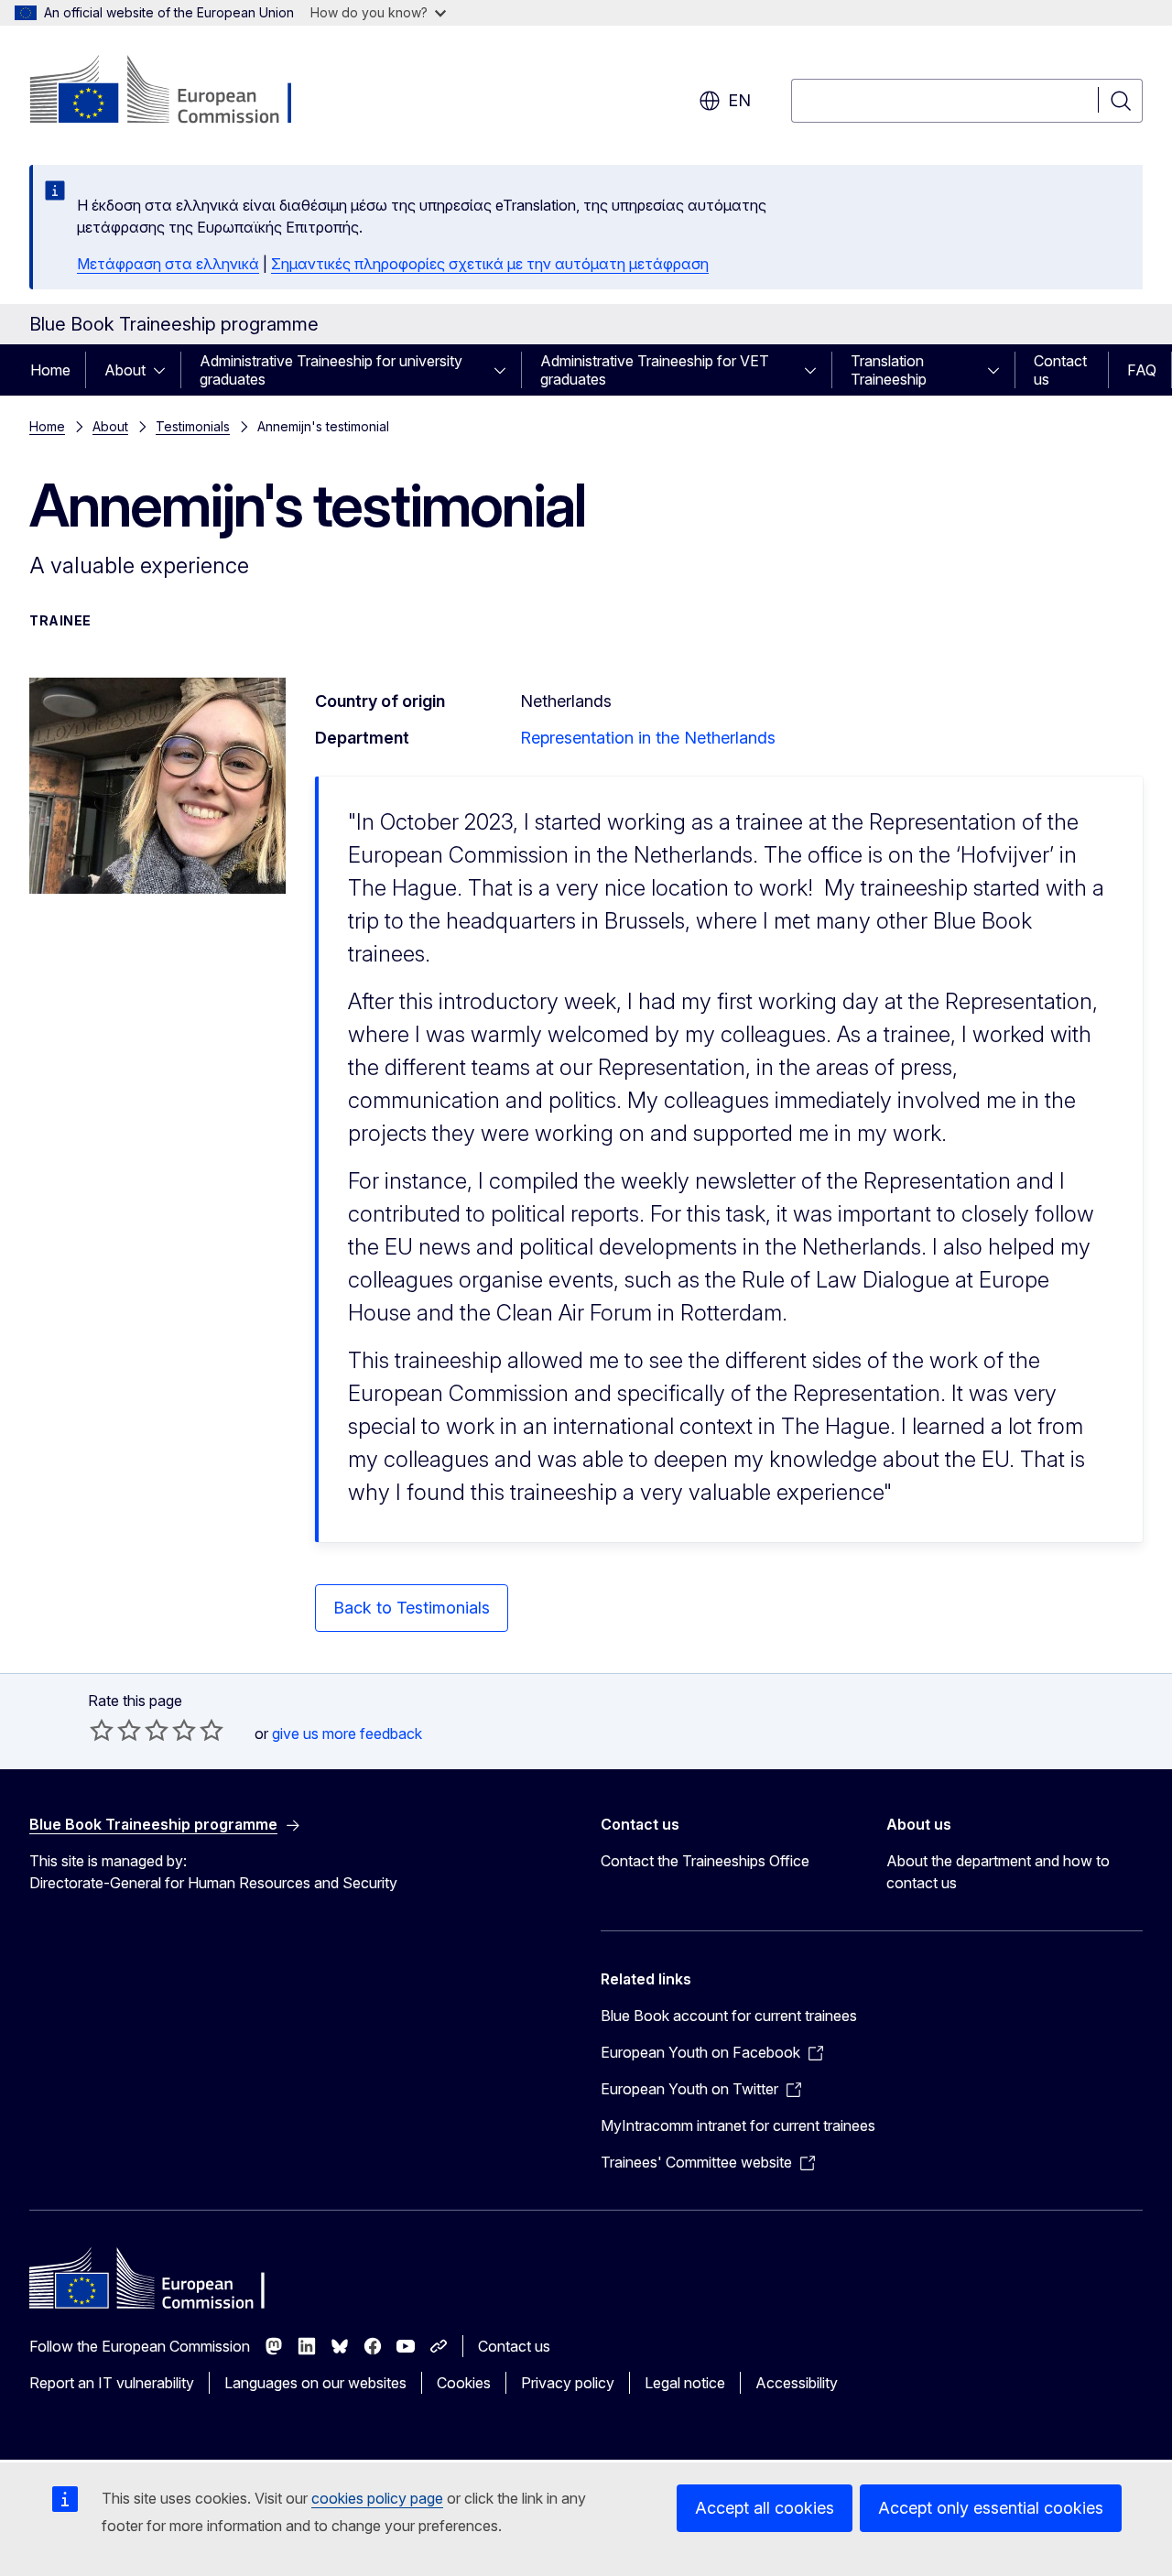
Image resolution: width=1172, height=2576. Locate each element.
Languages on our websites (315, 2383)
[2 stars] (115, 1730)
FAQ (1142, 370)
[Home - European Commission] (177, 92)
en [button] (739, 100)
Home (50, 370)
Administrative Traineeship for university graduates (331, 370)
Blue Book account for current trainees (729, 2016)
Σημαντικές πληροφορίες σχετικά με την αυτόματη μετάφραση (490, 264)
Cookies (464, 2383)
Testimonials (193, 426)
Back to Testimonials (412, 1608)
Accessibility (797, 2383)
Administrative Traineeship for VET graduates (655, 370)
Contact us (1060, 370)
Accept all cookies (765, 2508)
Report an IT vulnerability (112, 2383)
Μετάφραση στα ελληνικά (168, 264)
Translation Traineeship (889, 370)
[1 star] (102, 1730)
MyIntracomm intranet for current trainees (738, 2125)
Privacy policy (568, 2383)
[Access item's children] (165, 370)
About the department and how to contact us (998, 1872)
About (125, 370)
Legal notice (685, 2383)
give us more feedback (347, 1734)
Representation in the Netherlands (648, 738)
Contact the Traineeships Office (705, 1861)
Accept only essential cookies (991, 2508)
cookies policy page (377, 2498)
